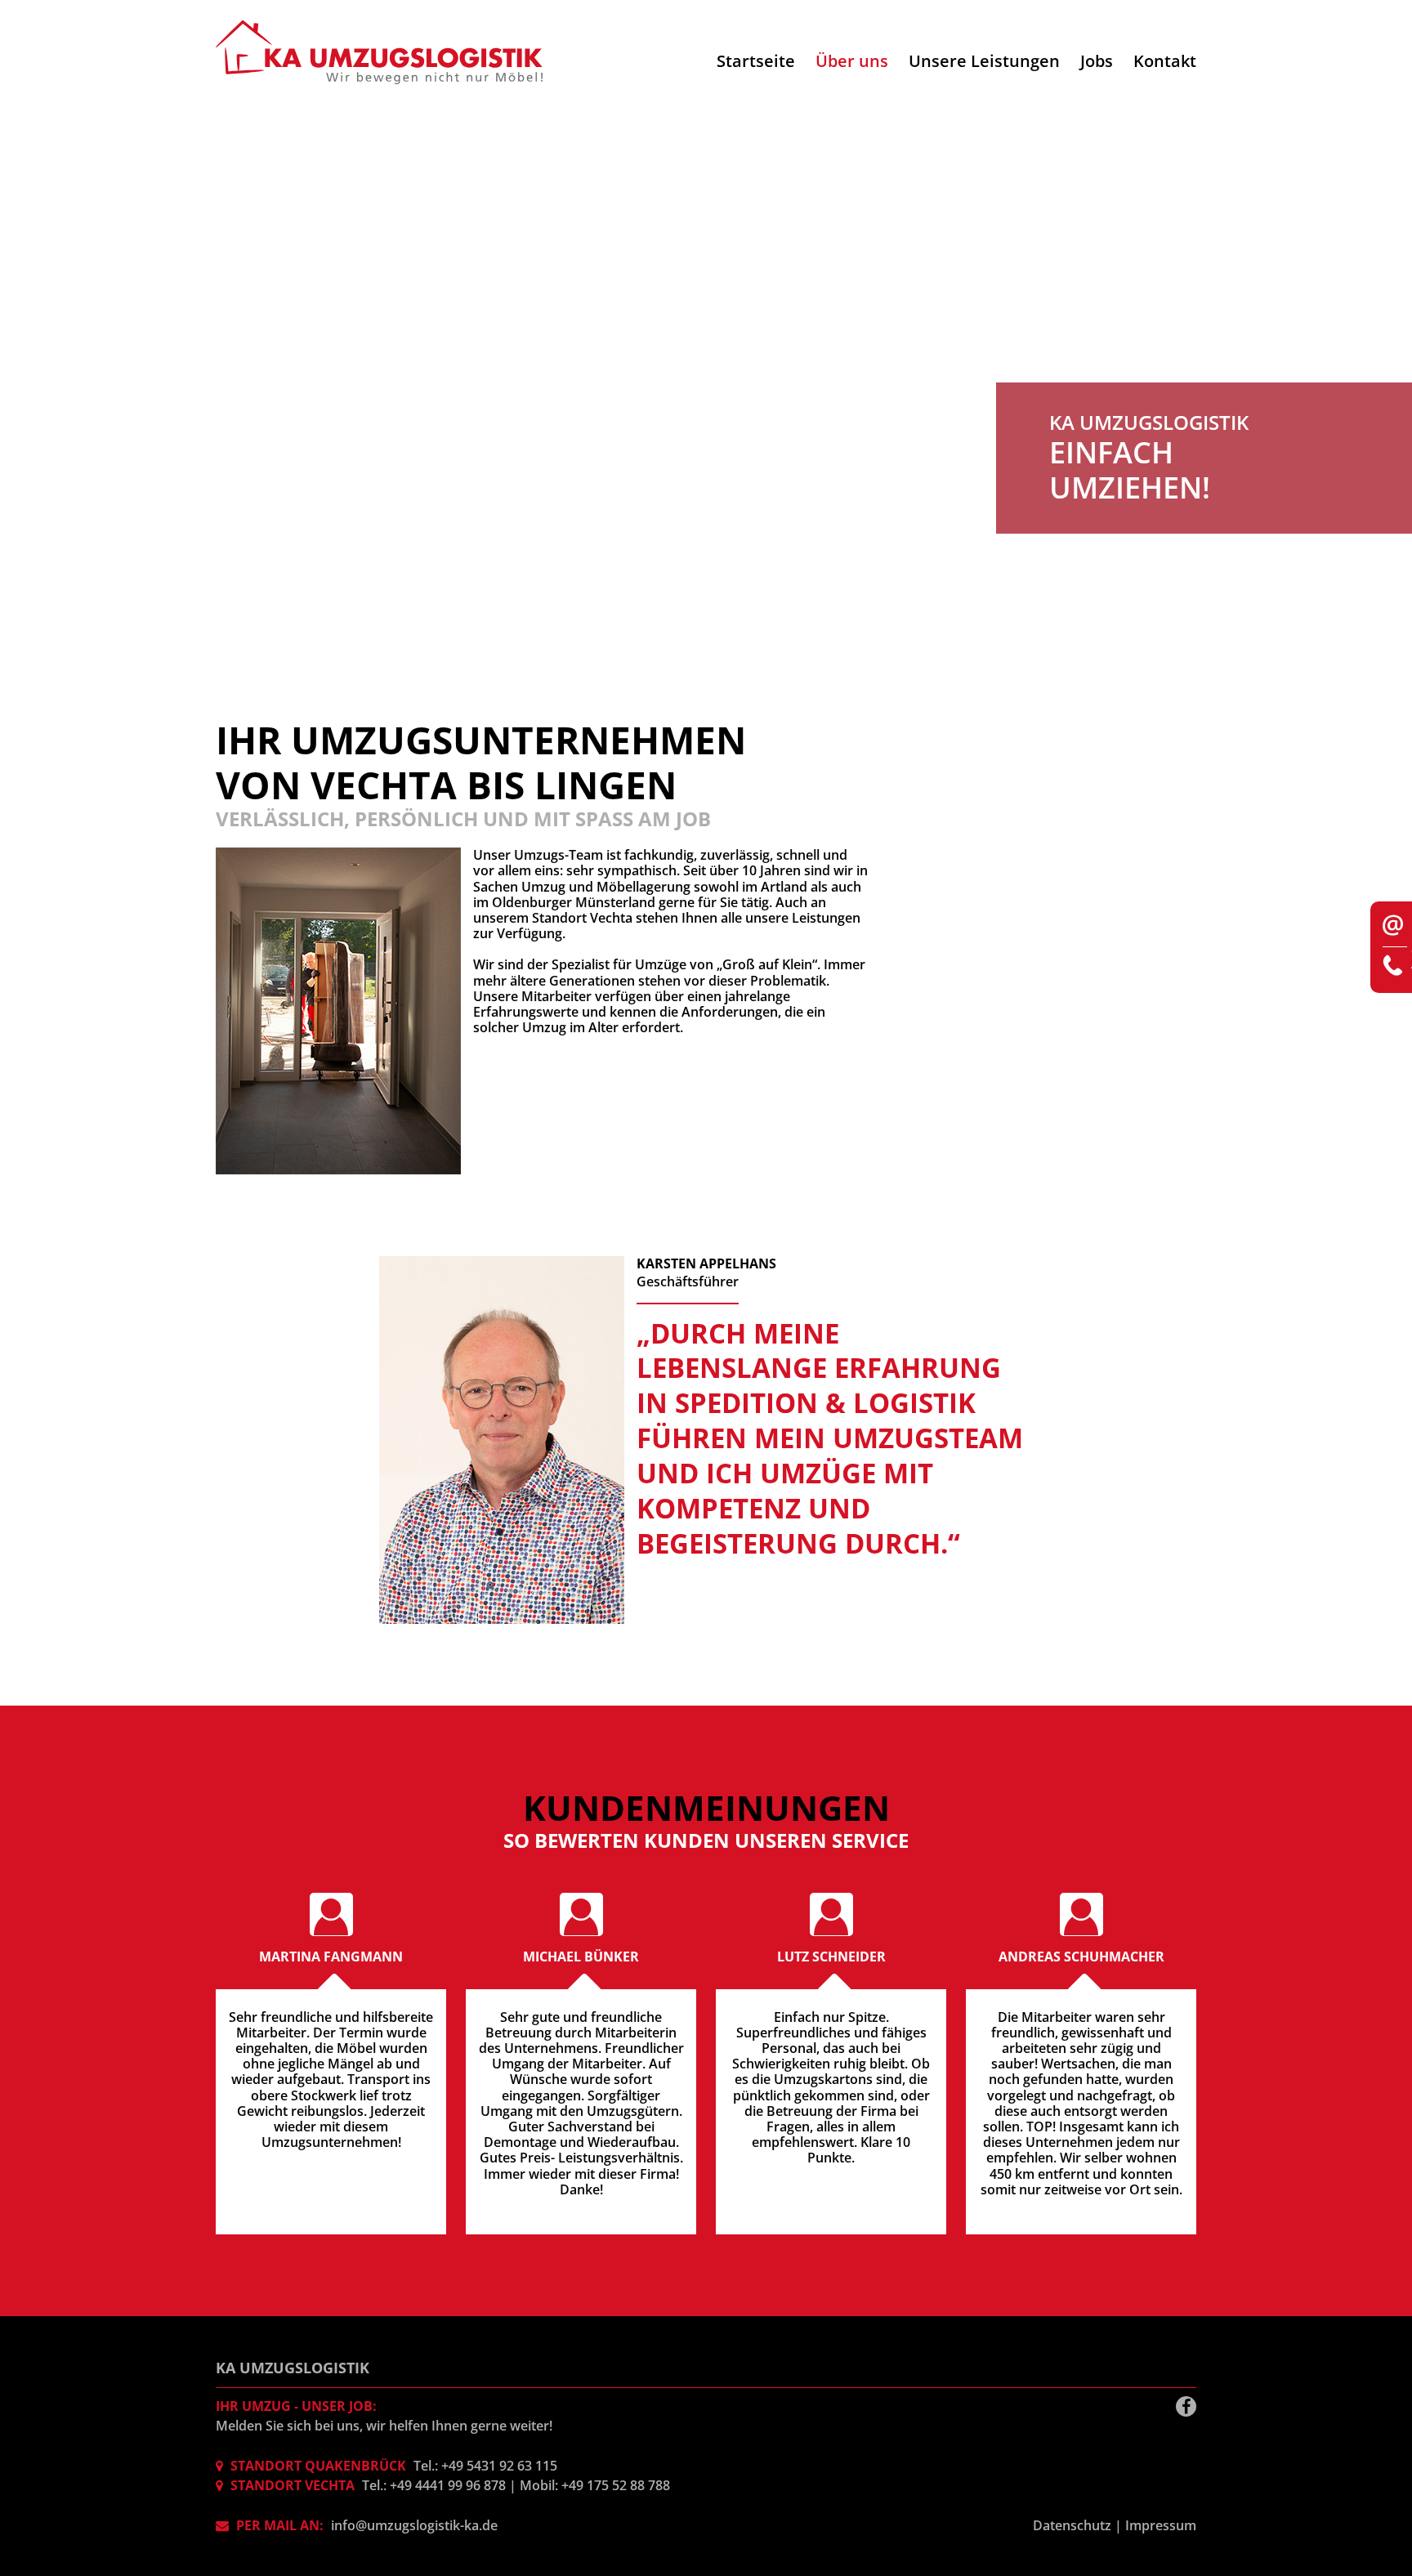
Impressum (1161, 2525)
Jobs (1097, 61)
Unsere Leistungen (984, 61)
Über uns (852, 61)
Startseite (756, 61)
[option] (706, 391)
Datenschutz (1072, 2525)
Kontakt (1165, 61)
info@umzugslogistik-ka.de (414, 2525)
